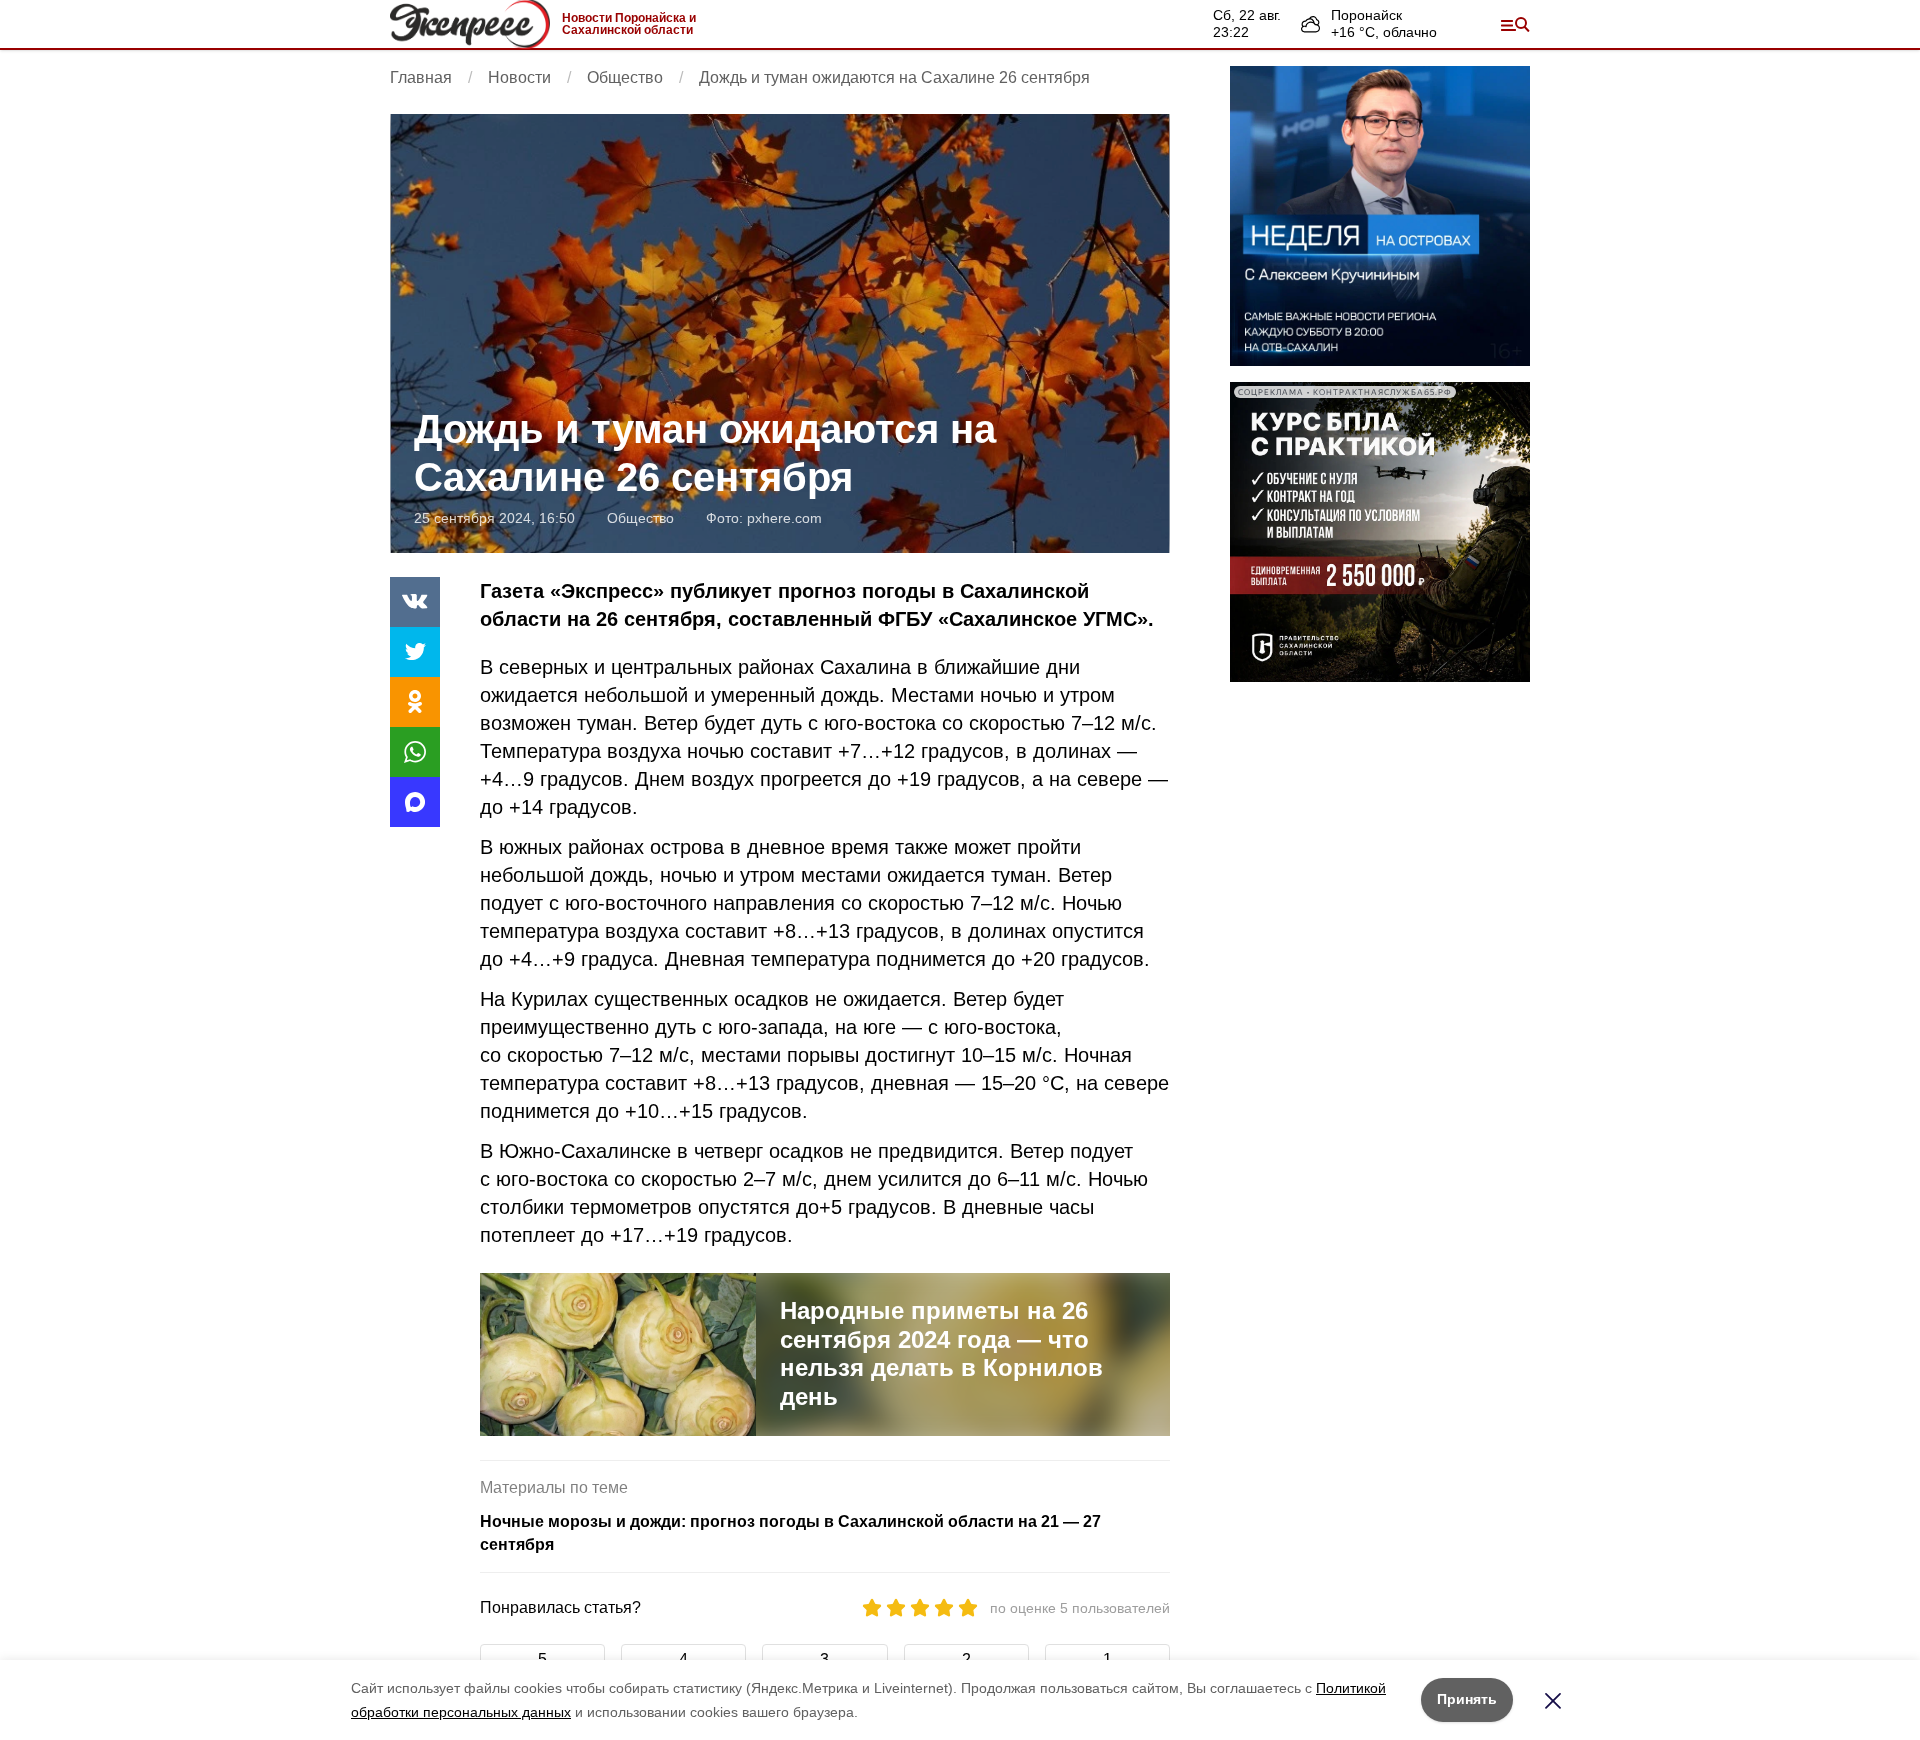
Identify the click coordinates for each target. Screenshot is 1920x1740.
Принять (1467, 1699)
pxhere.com (784, 518)
